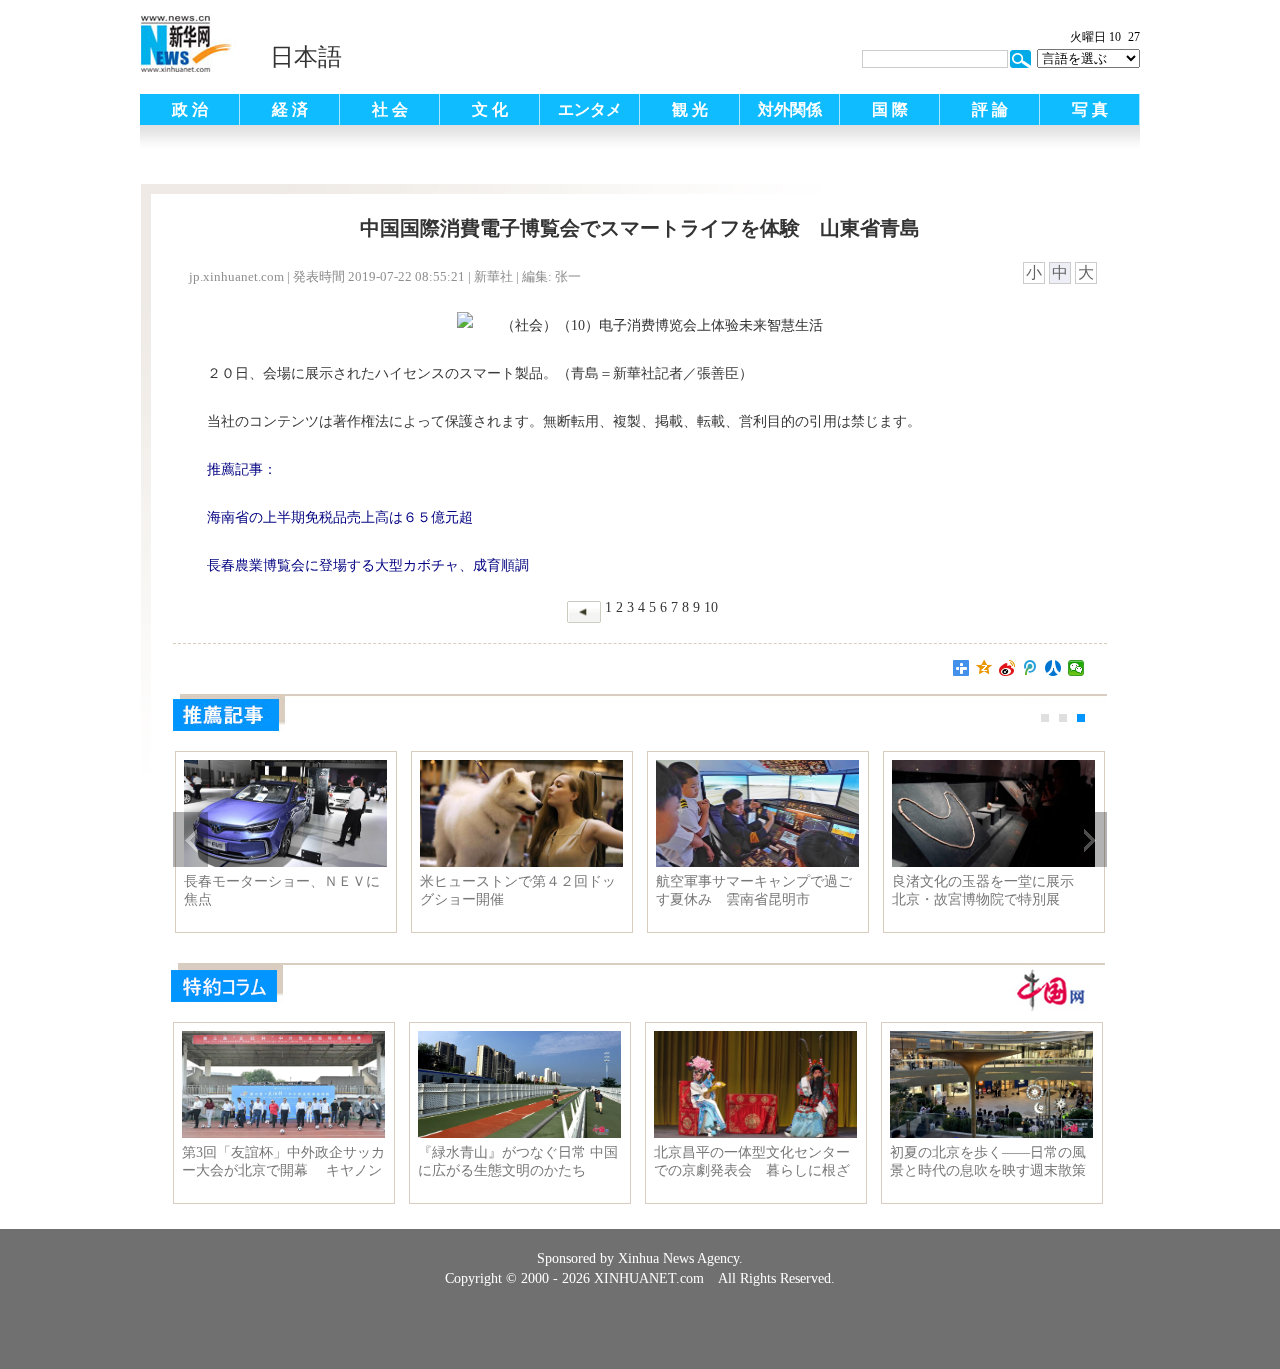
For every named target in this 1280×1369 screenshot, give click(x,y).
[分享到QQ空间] (984, 668)
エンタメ (590, 109)
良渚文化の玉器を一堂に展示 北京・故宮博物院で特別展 (990, 890)
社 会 (390, 109)
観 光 (690, 109)
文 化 (490, 109)
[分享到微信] (1076, 668)
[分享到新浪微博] (1007, 668)
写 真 (1090, 109)
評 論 (990, 109)
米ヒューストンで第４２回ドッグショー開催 (518, 890)
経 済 (290, 109)
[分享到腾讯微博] (1030, 668)
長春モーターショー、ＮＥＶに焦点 (282, 890)
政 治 (190, 109)
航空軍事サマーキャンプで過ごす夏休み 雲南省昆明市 (754, 890)
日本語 (306, 57)
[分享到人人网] (1053, 668)
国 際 (890, 109)
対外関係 (790, 109)
